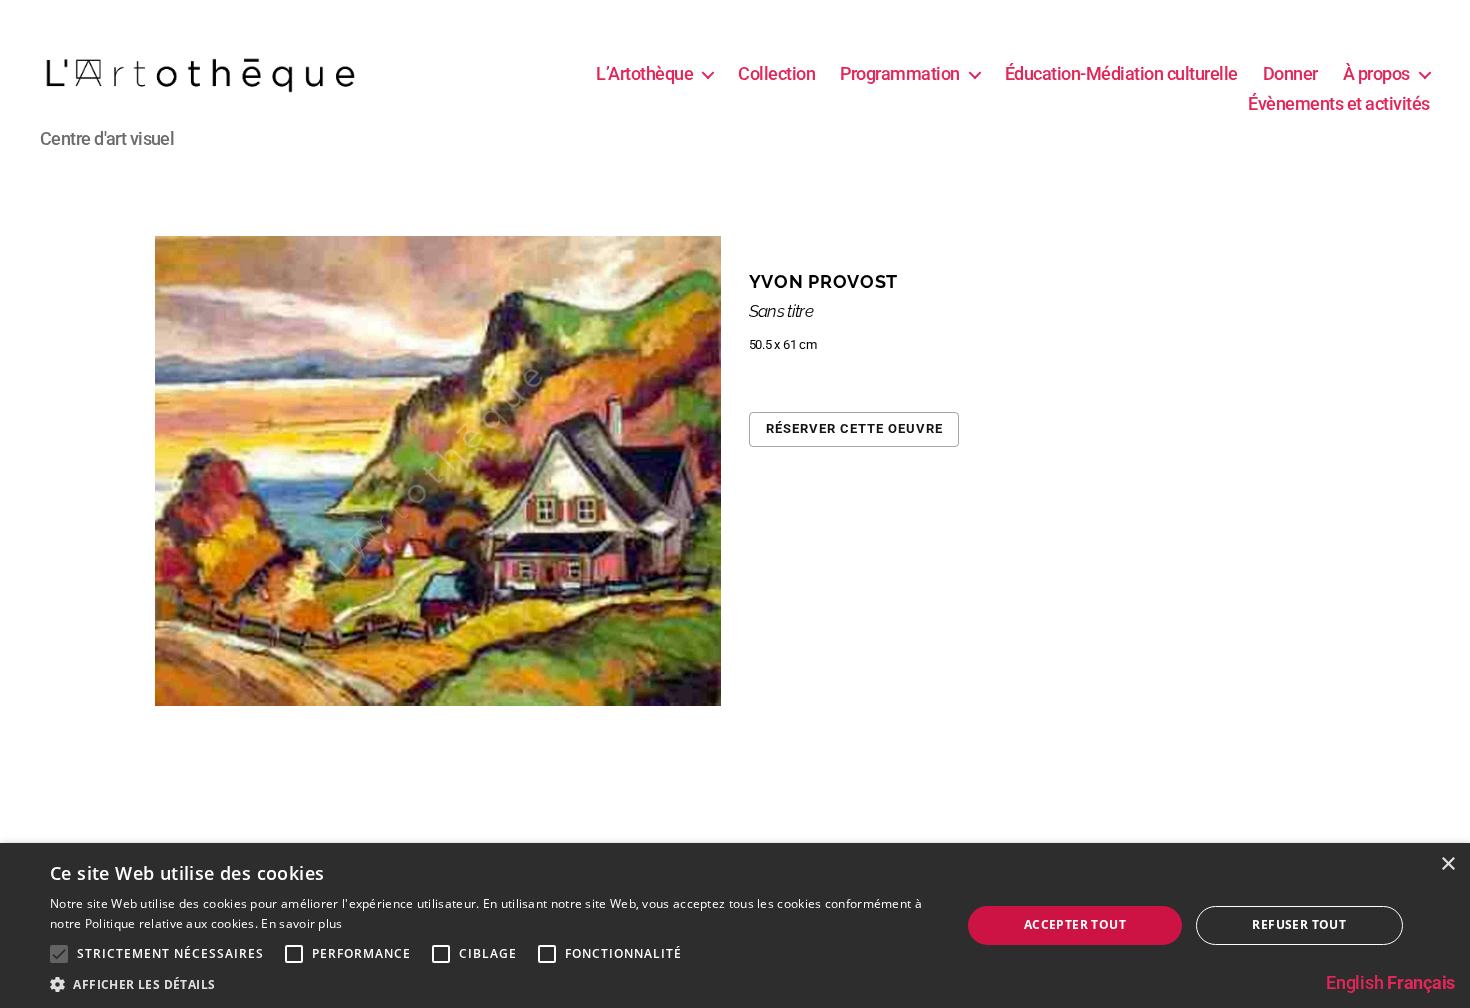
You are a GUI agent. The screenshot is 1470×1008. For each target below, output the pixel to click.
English (1354, 982)
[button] (492, 983)
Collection (776, 73)
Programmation (900, 73)
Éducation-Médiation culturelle (1121, 73)
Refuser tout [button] (1299, 924)
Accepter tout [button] (1075, 924)
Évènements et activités (1339, 103)
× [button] (1447, 864)
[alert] (735, 925)
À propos (1376, 73)
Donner (1290, 73)
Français (1421, 982)
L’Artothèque (644, 73)
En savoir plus (301, 923)
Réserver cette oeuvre (854, 428)
